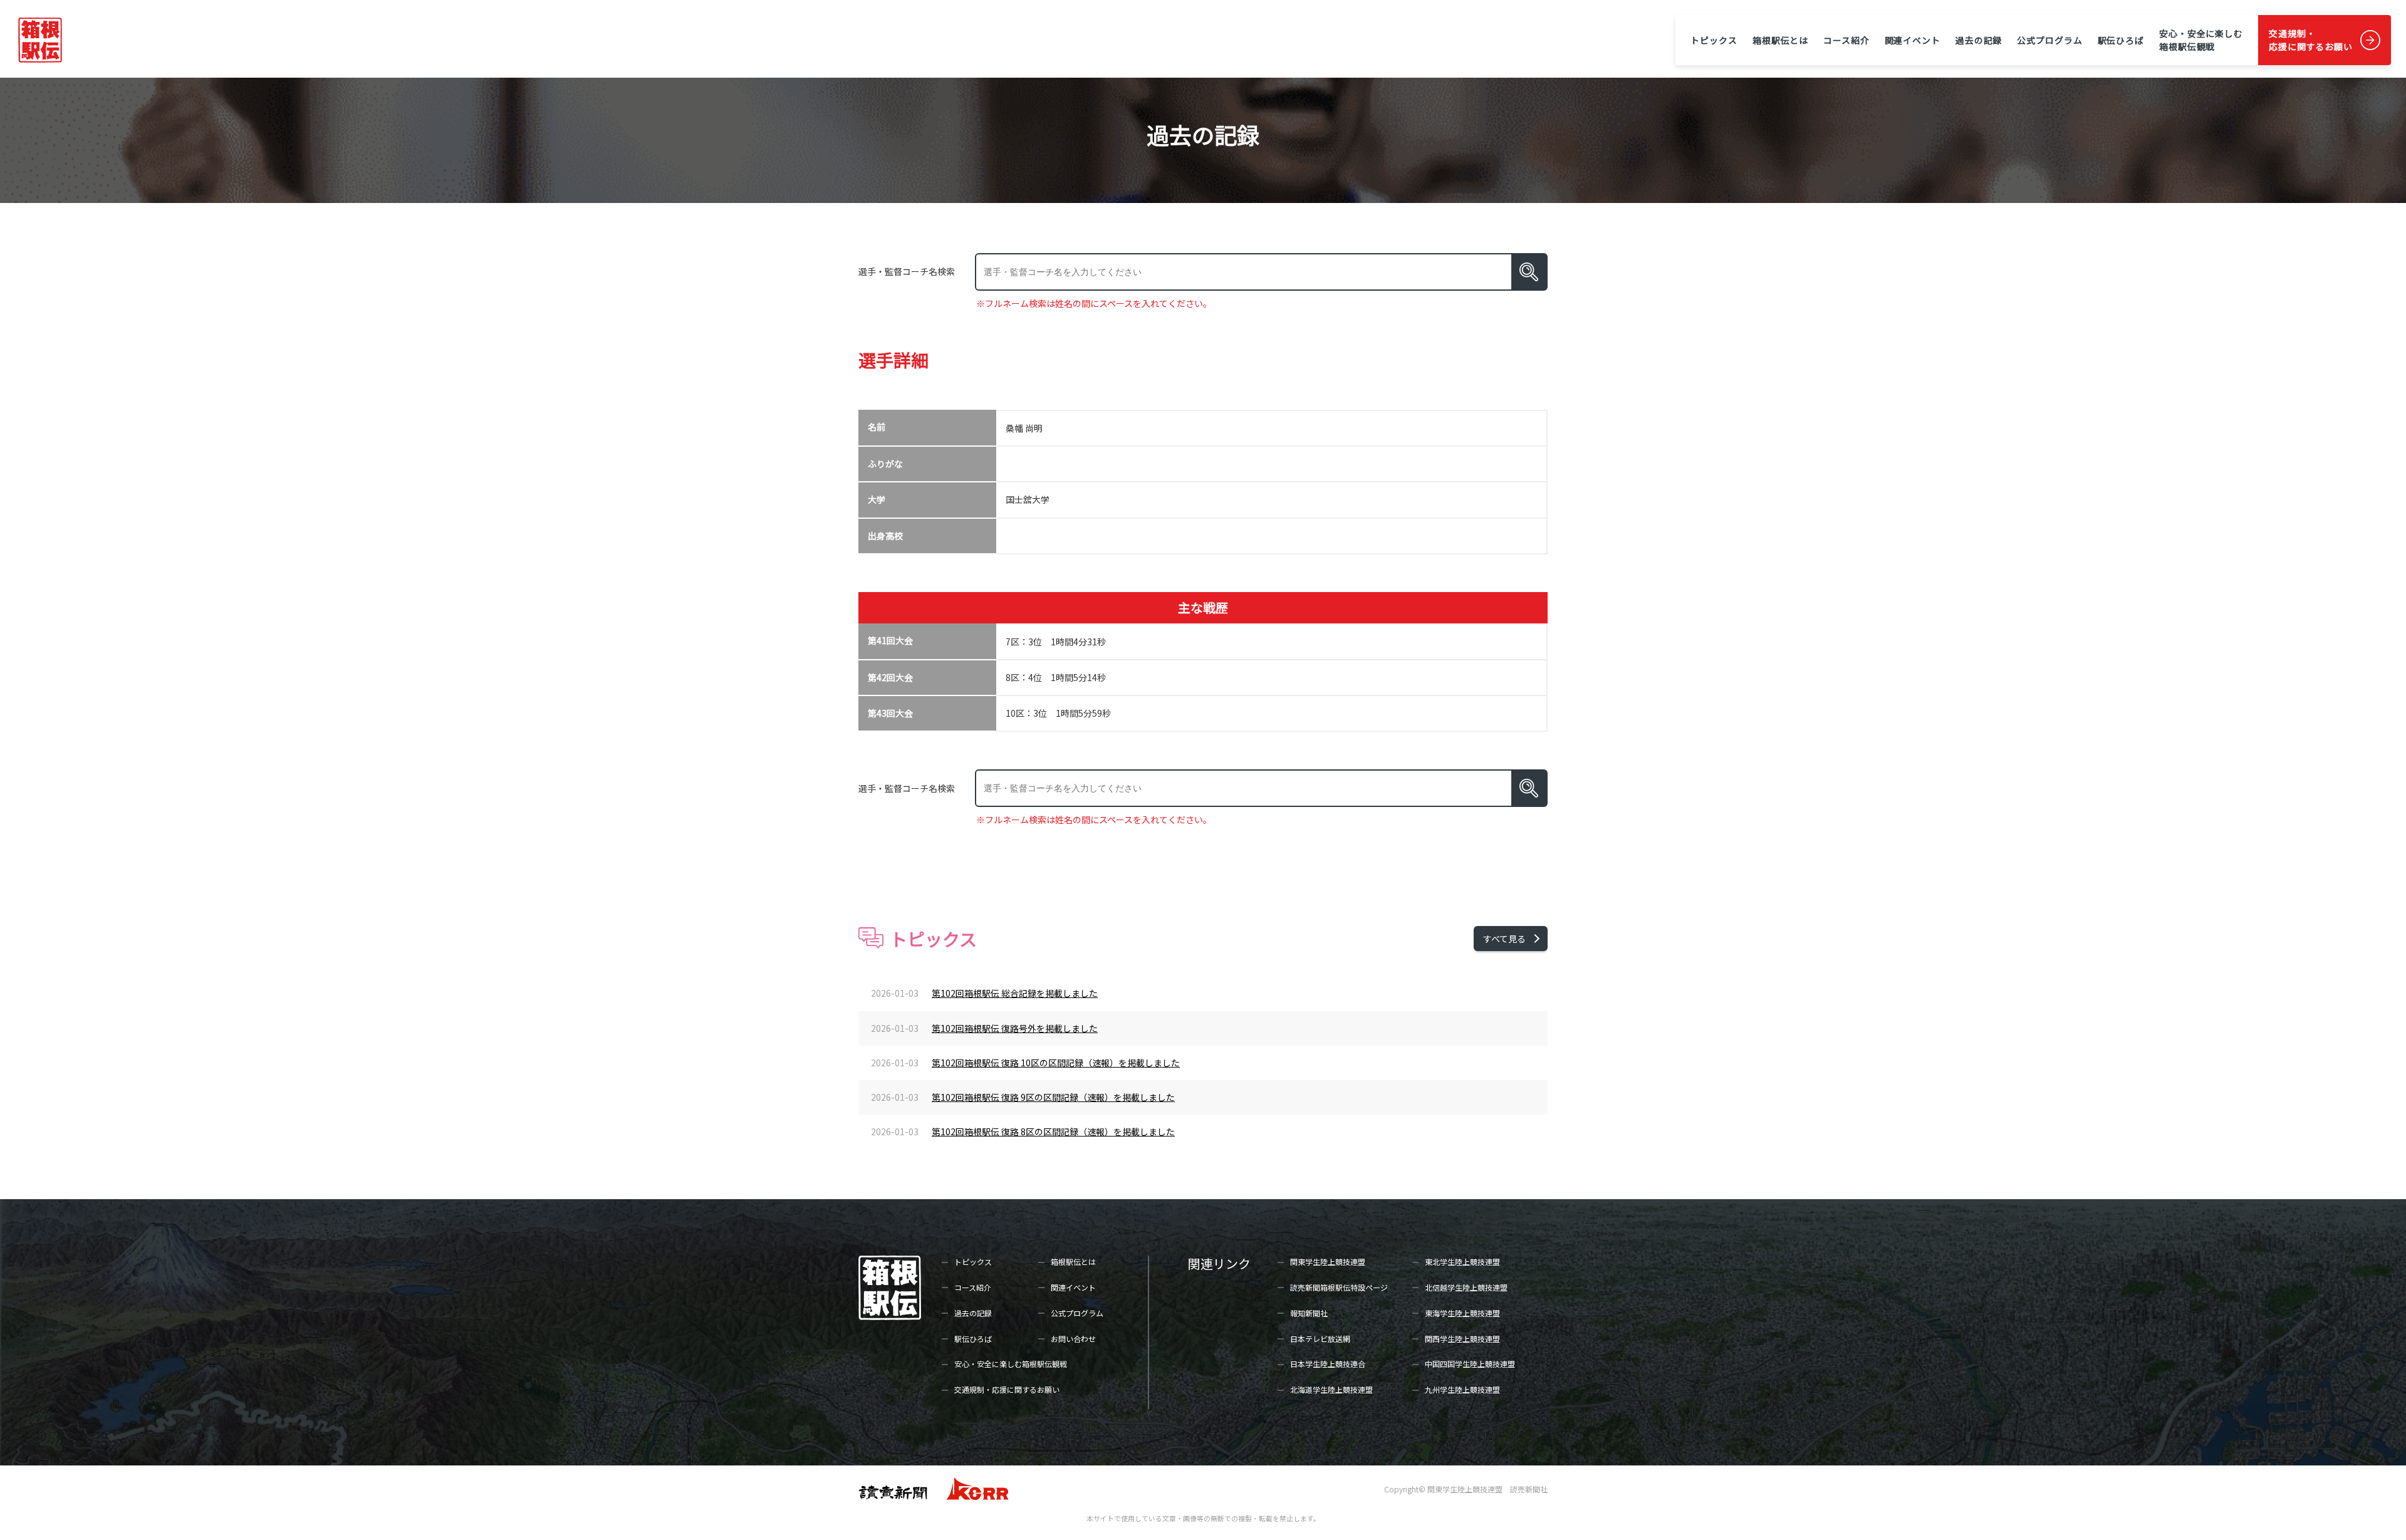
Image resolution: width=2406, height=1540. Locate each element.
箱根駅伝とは (1780, 40)
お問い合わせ (1073, 1339)
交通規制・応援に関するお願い (2311, 40)
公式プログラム (2049, 40)
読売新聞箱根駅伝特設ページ (1339, 1287)
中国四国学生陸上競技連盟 (1470, 1364)
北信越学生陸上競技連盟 (1466, 1287)
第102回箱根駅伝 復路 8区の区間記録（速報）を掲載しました (1053, 1132)
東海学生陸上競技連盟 (1462, 1313)
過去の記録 (1979, 40)
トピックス (1714, 40)
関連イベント (1913, 40)
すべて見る (1504, 939)
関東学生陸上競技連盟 (1328, 1262)
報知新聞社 (1309, 1313)
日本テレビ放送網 (1320, 1339)
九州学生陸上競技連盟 (1462, 1389)
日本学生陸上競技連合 (1328, 1364)
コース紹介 (1846, 40)
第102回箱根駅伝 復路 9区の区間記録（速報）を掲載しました (1053, 1097)
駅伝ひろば (2121, 40)
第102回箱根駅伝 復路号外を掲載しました (1015, 1028)
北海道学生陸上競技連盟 (1331, 1389)
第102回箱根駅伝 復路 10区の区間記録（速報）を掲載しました (1056, 1063)
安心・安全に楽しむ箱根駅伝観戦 (2201, 40)
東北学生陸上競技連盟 (1462, 1262)
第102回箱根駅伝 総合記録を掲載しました (1015, 993)
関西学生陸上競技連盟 (1462, 1339)
